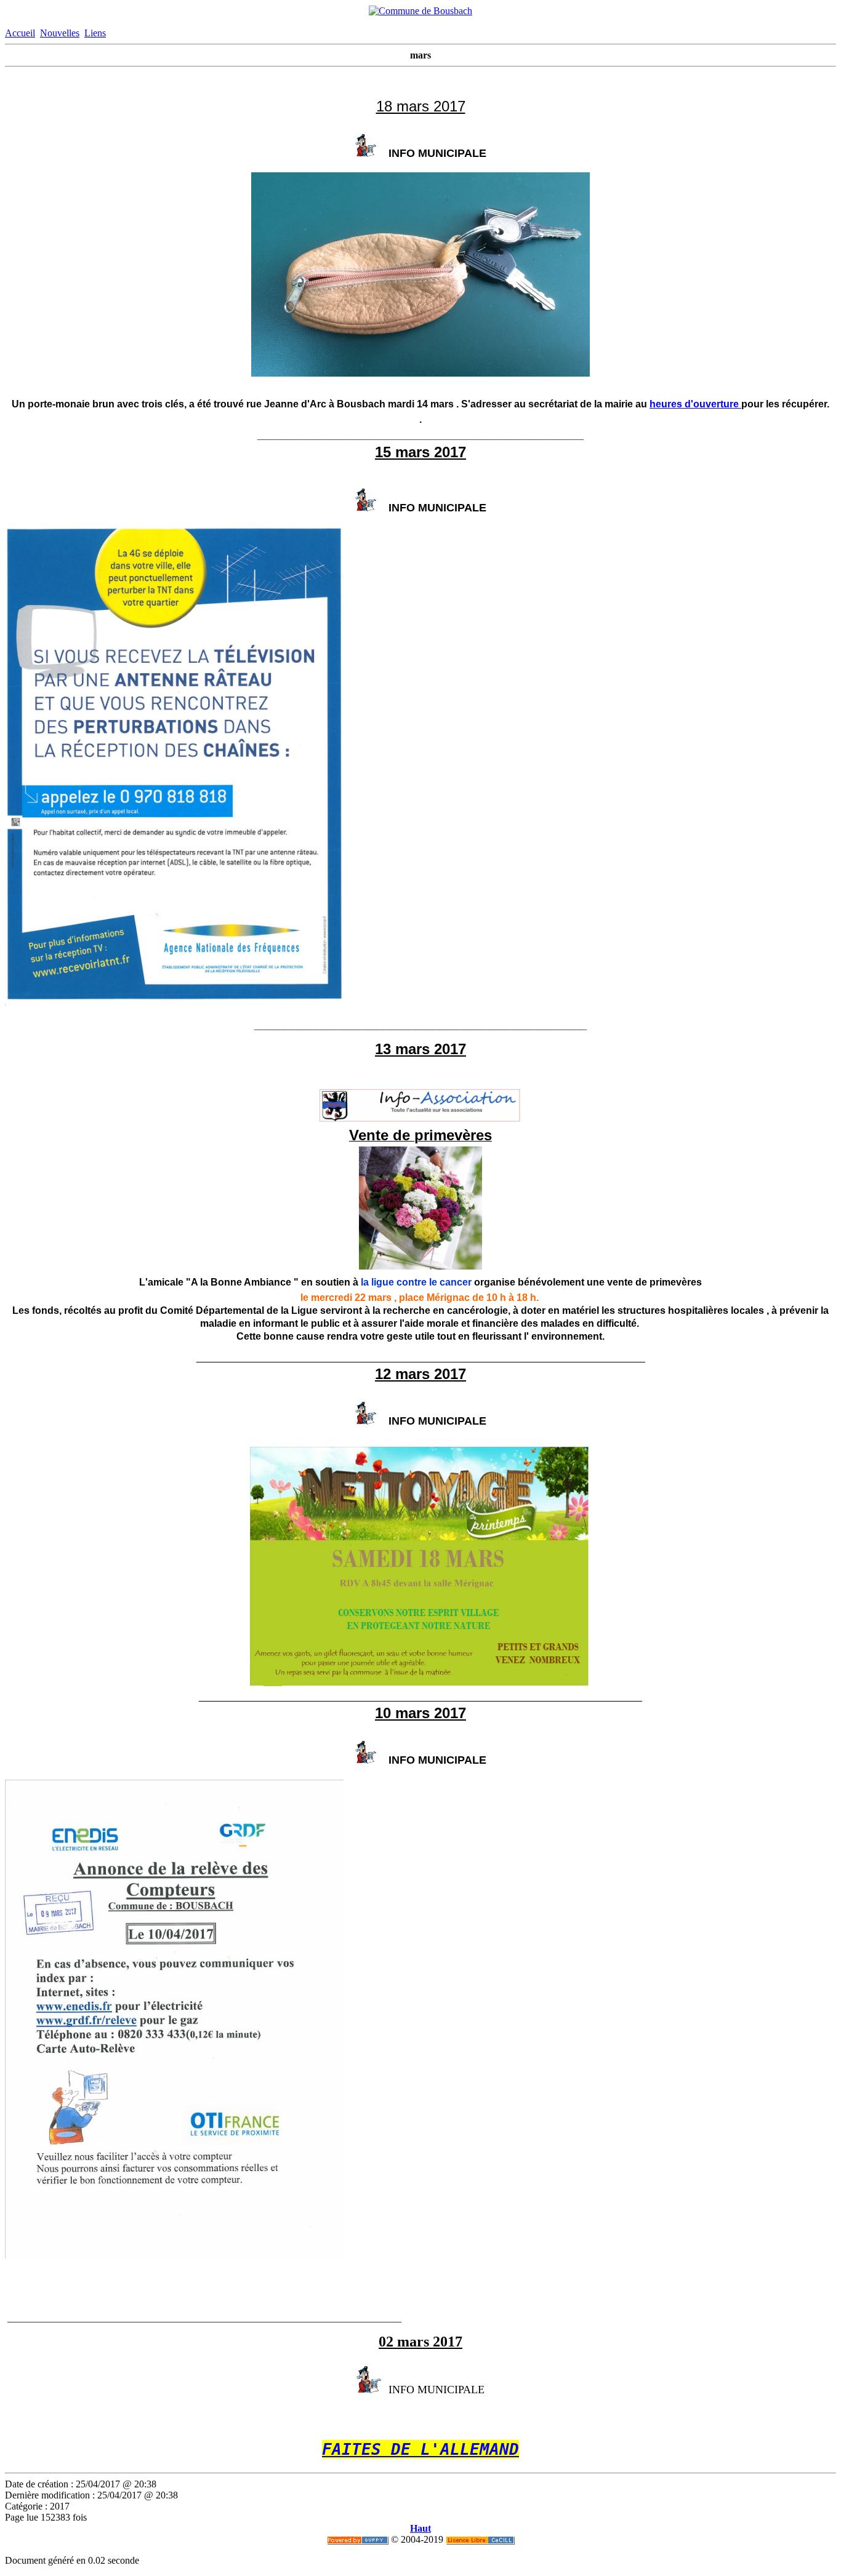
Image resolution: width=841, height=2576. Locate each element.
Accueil (20, 33)
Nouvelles (60, 33)
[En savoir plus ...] (480, 2539)
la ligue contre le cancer (416, 1282)
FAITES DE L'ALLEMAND (420, 2449)
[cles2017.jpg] (420, 373)
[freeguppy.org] (358, 2539)
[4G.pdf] (174, 1003)
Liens (95, 33)
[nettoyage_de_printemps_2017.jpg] (419, 1683)
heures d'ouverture (695, 404)
